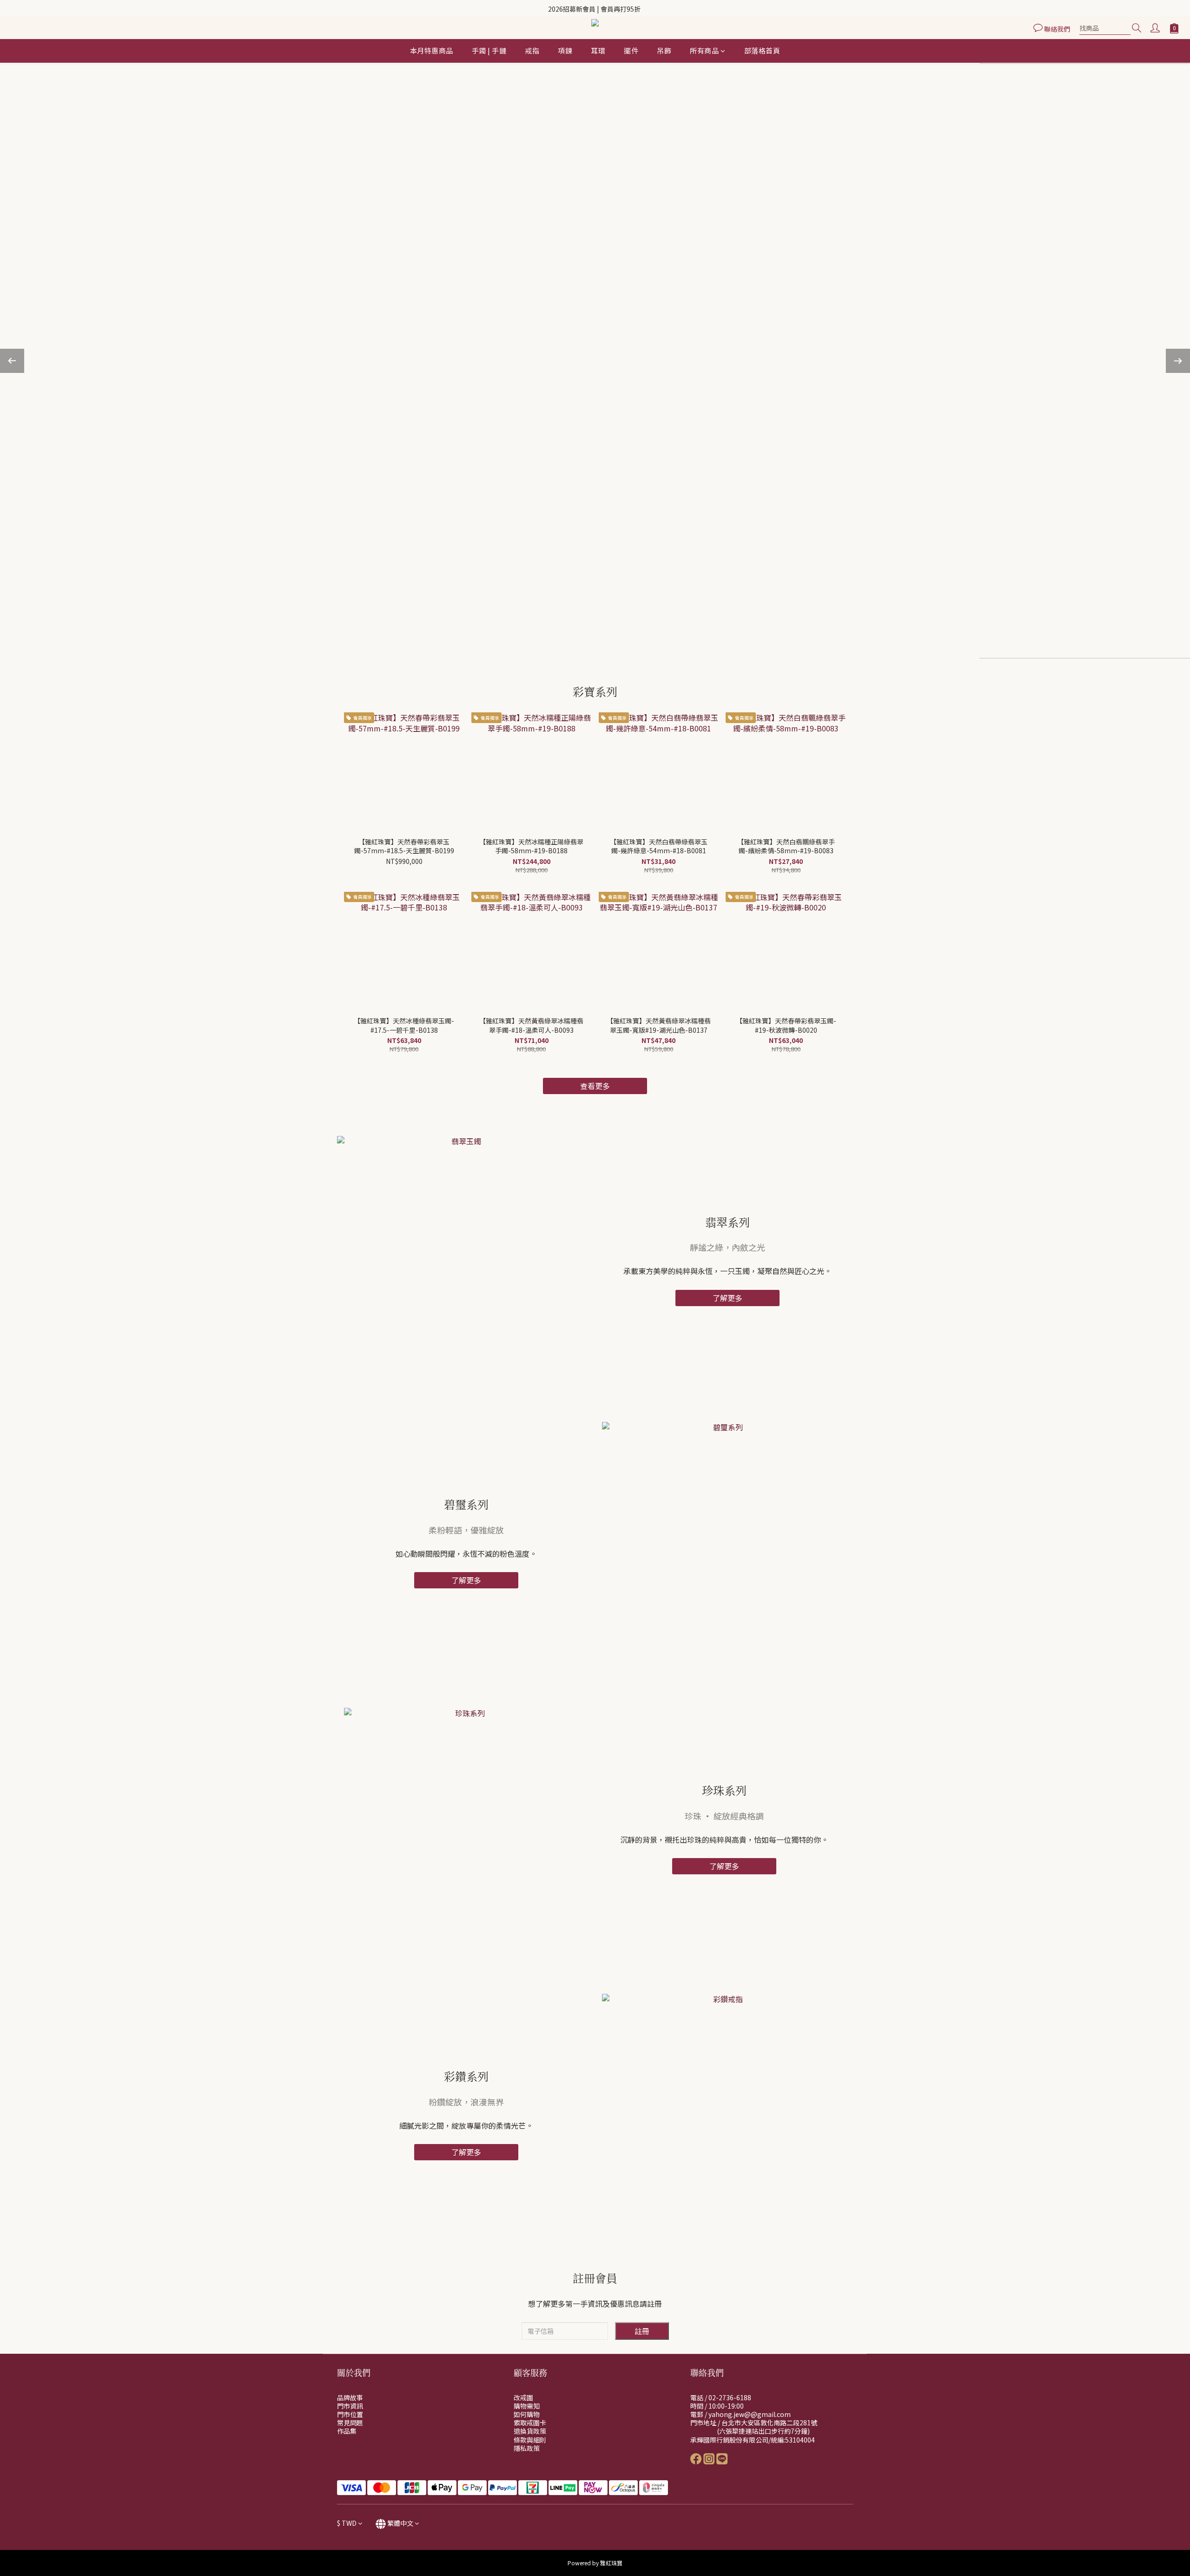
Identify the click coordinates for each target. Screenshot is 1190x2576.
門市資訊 (350, 2406)
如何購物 (527, 2414)
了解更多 (727, 1298)
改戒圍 (523, 2397)
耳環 (598, 50)
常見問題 (350, 2423)
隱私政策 (527, 2448)
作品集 (347, 2431)
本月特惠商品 (432, 50)
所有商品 (704, 50)
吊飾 (664, 50)
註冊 (642, 2331)
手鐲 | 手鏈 (489, 50)
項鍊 (565, 50)
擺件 (631, 50)
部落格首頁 (762, 50)
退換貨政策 (530, 2431)
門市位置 (350, 2414)
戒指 (532, 50)
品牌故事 (350, 2397)
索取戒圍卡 (530, 2423)
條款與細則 (530, 2440)
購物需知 (527, 2406)
